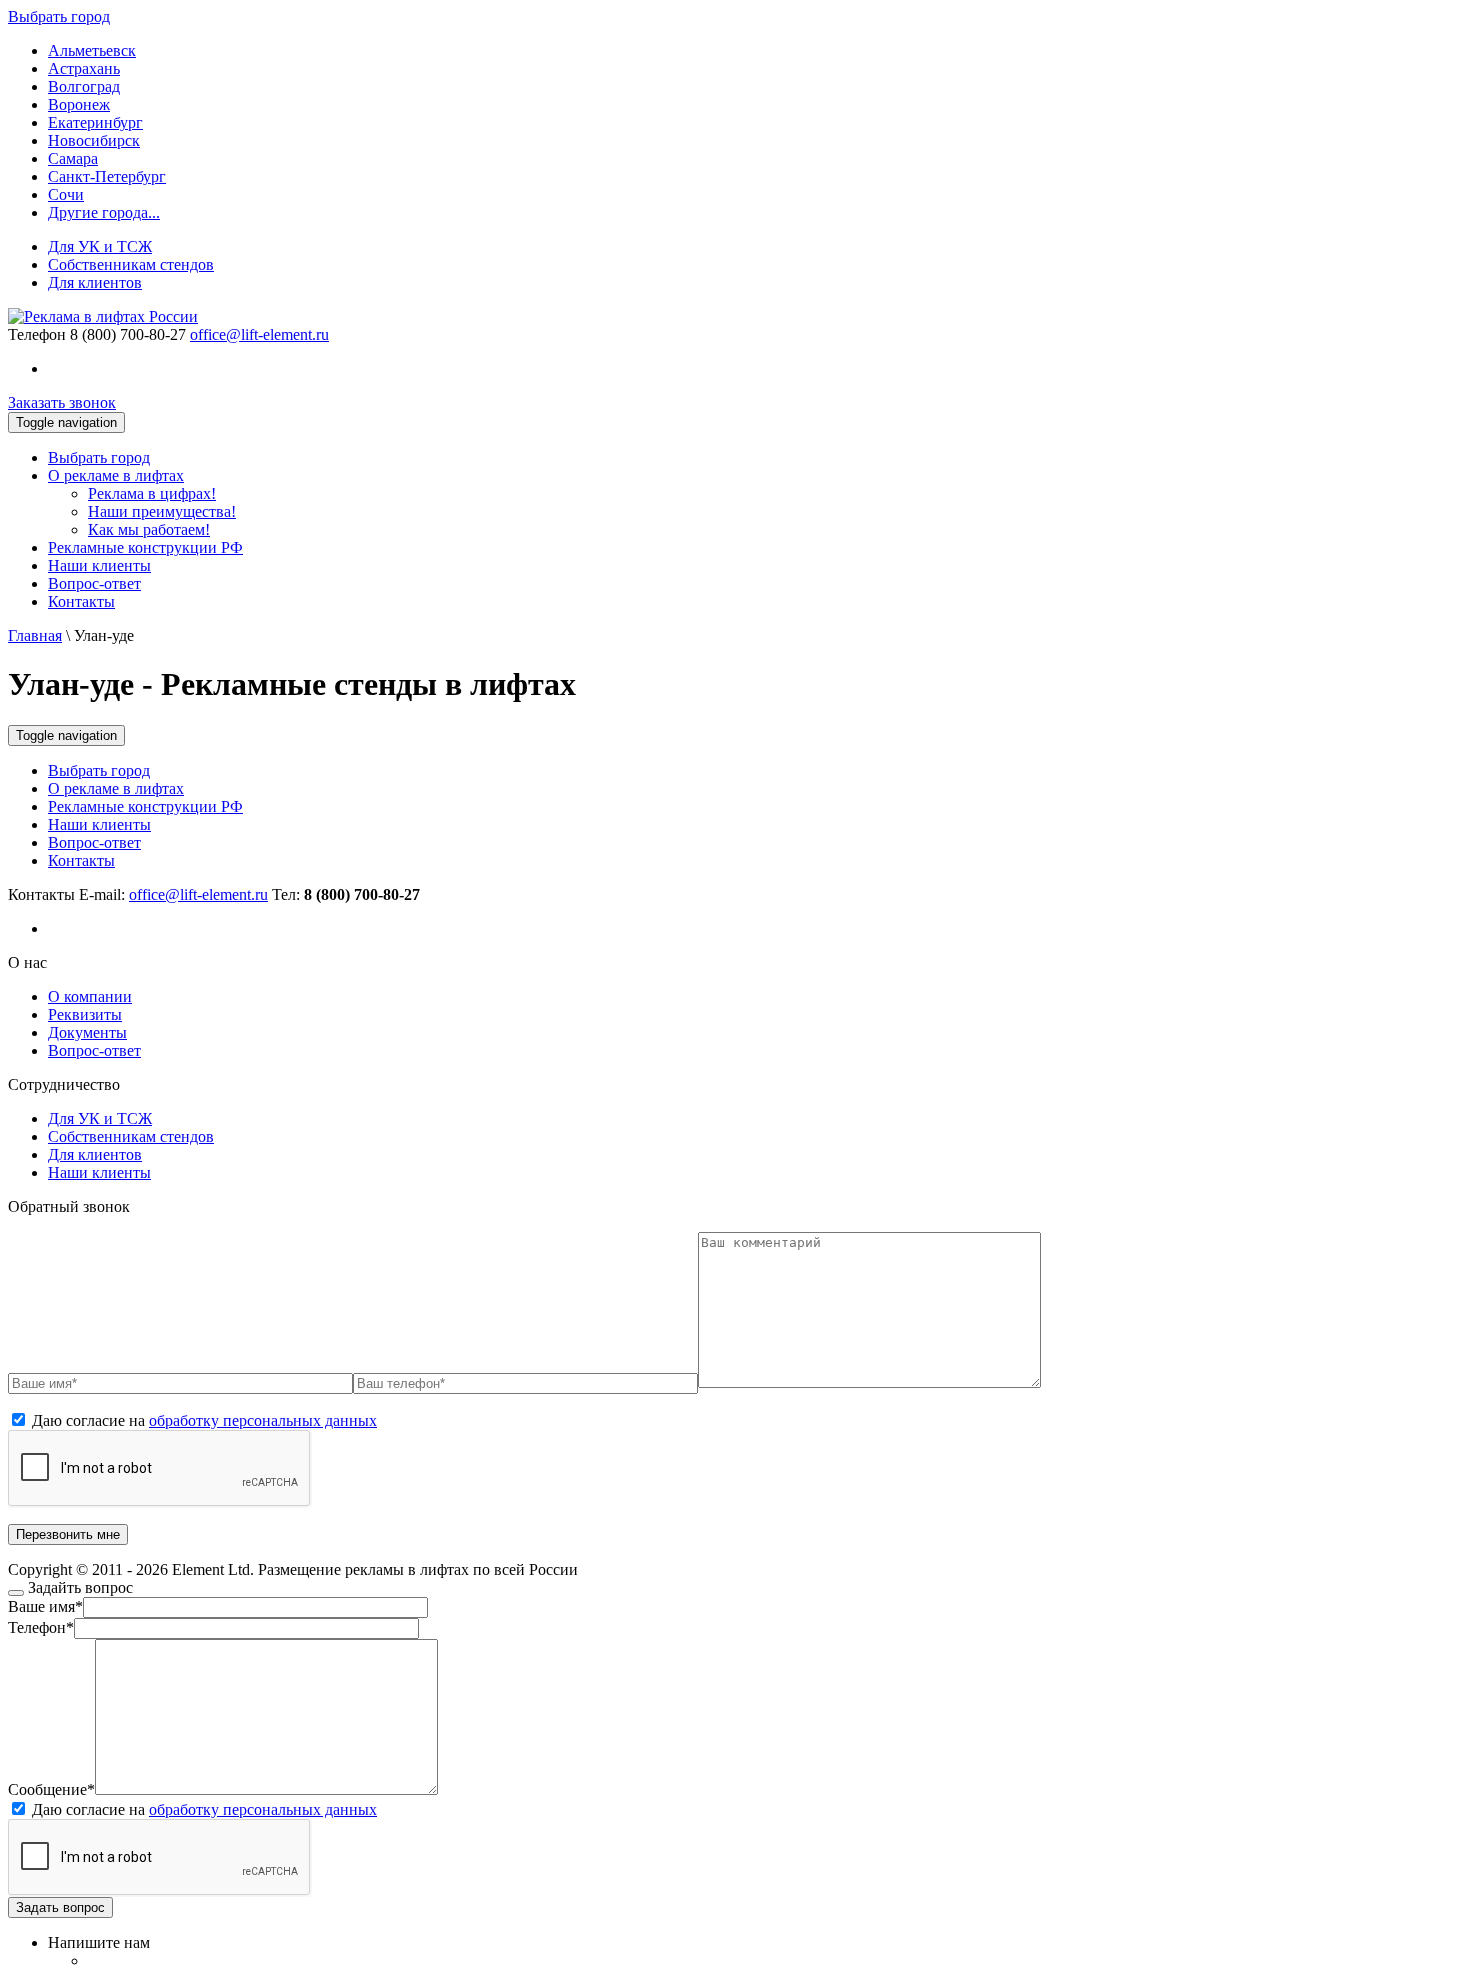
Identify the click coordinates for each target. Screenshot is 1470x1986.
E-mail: (173, 894)
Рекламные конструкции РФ (145, 547)
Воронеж (79, 104)
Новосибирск (94, 140)
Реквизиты (85, 1014)
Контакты (81, 601)
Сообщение (51, 1789)
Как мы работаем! (149, 529)
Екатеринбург (95, 122)
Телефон (37, 334)
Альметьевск (92, 50)
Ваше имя (45, 1606)
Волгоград (84, 86)
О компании (90, 996)
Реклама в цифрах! (152, 493)
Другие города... (104, 212)
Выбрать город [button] (59, 16)
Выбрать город (99, 457)
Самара (73, 158)
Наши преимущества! (162, 511)
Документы (87, 1032)
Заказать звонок (62, 402)
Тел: (346, 894)
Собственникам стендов (131, 264)
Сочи (66, 194)
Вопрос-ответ (94, 583)
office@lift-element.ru (259, 334)
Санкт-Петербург (107, 176)
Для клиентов (95, 282)
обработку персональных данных (263, 1420)
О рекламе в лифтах (116, 475)
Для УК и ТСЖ (100, 246)
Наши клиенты (99, 565)
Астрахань (84, 68)
